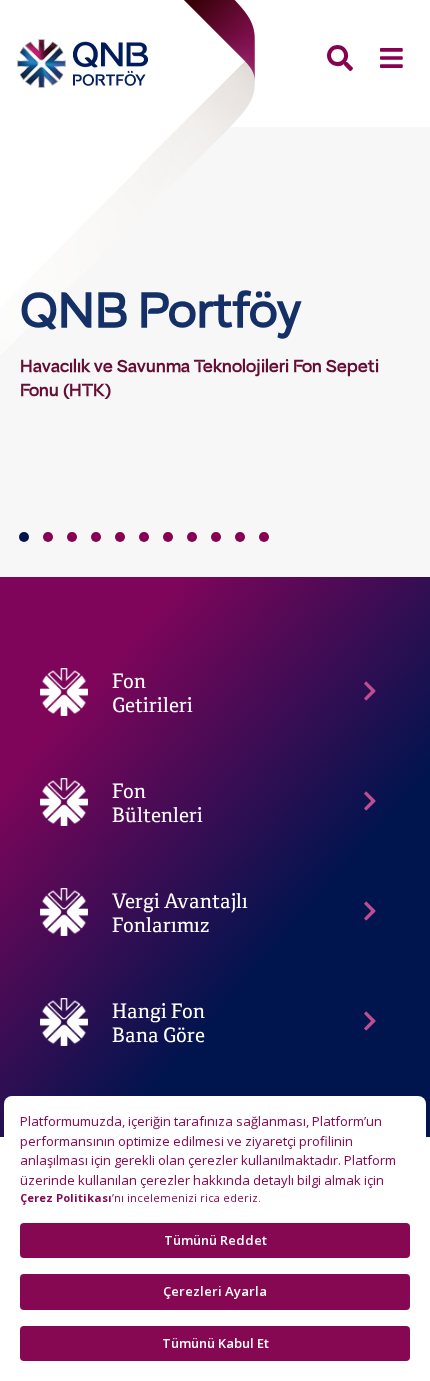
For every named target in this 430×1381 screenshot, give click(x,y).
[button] (24, 537)
